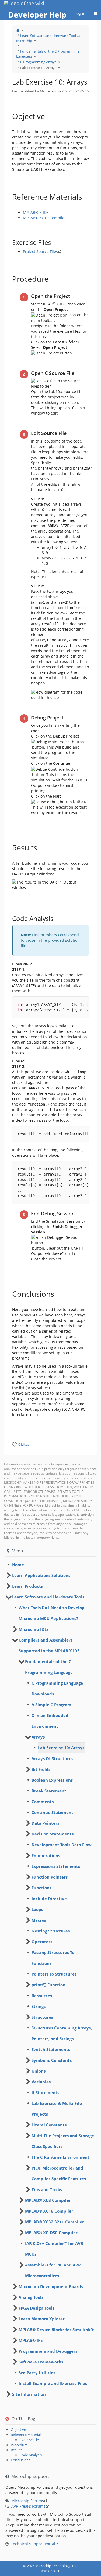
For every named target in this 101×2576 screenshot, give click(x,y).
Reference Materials (27, 2435)
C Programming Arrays (38, 62)
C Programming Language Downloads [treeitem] (57, 1688)
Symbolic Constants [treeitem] (52, 2060)
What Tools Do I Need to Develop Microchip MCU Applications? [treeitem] (52, 1613)
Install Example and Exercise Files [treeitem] (53, 2383)
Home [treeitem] (18, 1565)
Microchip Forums (28, 2501)
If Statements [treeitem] (45, 2092)
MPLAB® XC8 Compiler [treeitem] (48, 2200)
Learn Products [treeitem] (27, 1586)
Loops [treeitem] (37, 1909)
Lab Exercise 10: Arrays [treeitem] (61, 1748)
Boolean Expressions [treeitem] (52, 1780)
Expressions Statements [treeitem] (56, 1866)
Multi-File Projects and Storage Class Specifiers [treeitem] (63, 2141)
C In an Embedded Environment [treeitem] (50, 1721)
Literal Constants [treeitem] (49, 2125)
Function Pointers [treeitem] (50, 1877)
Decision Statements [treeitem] (53, 1834)
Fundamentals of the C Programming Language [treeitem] (49, 1667)
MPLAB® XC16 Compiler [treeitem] (49, 2211)
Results (17, 2450)
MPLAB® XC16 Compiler (44, 218)
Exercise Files (30, 2440)
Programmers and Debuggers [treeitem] (48, 2351)
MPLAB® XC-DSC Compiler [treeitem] (51, 2233)
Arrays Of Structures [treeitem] (52, 1758)
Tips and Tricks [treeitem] (47, 2189)
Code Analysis (31, 2455)
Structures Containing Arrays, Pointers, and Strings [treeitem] (62, 2033)
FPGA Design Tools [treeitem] (36, 2308)
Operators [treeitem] (42, 1942)
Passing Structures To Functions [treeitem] (53, 1958)
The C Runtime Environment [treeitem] (60, 2157)
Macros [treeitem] (39, 1920)
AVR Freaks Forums (28, 2506)
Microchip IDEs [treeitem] (34, 1629)
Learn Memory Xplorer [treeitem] (42, 2319)
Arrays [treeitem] (38, 1737)
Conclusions (20, 2460)
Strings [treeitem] (39, 2006)
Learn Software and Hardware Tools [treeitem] (48, 1597)
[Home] (18, 30)
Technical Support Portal (33, 2544)
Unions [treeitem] (39, 2071)
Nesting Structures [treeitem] (51, 1931)
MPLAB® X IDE (36, 212)
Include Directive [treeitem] (49, 1899)
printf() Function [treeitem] (48, 1985)
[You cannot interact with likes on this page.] (14, 1444)
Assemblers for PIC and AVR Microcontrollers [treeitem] (53, 2270)
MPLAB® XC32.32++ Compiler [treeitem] (55, 2222)
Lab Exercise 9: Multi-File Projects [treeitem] (57, 2109)
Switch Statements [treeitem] (51, 2049)
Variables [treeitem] (41, 2082)
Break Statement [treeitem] (49, 1791)
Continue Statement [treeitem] (52, 1812)
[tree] (50, 1565)
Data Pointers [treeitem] (45, 1823)
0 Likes (24, 1444)
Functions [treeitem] (41, 1888)
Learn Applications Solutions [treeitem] (41, 1575)
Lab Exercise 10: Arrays (38, 68)
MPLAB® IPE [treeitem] (31, 2340)
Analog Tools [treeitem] (31, 2297)
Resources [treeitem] (42, 1996)
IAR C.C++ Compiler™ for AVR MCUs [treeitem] (54, 2249)
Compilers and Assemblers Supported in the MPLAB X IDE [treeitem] (49, 1645)
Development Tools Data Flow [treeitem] (62, 1845)
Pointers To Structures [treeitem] (54, 1974)
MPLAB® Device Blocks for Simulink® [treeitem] (56, 2330)
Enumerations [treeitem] (46, 1855)
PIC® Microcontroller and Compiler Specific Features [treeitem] (59, 2173)
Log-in (80, 13)
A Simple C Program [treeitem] (51, 1705)
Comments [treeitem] (43, 1802)
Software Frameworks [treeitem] (41, 2362)
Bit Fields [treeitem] (41, 1769)
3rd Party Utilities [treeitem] (37, 2373)
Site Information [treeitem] (29, 2394)
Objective (18, 2429)
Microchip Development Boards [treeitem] (51, 2286)
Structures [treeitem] (42, 2017)
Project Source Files (40, 251)
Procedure (19, 2445)
